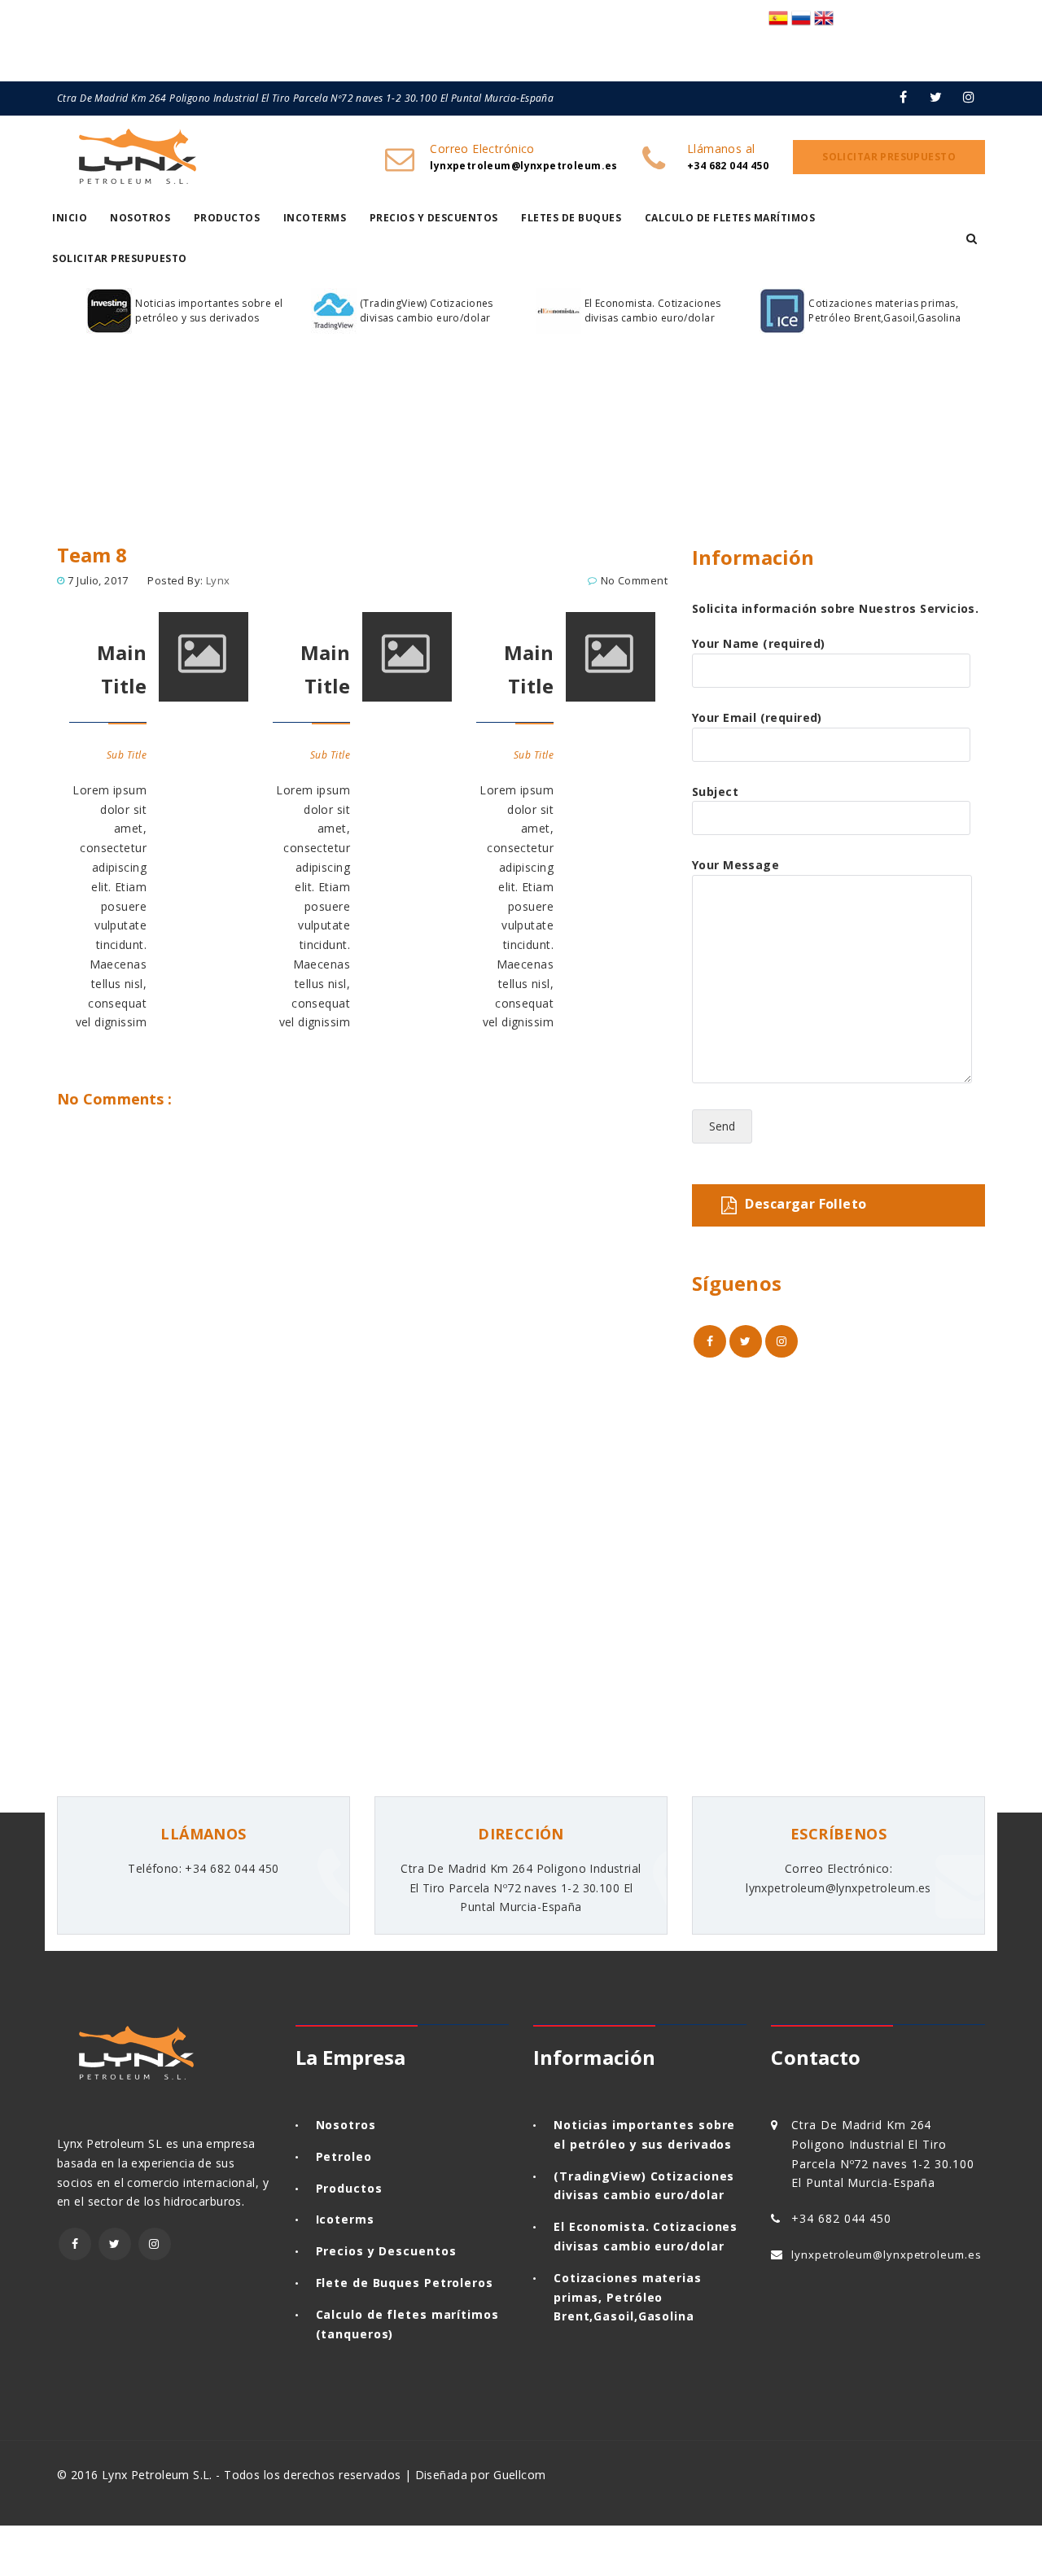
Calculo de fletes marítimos (730, 218)
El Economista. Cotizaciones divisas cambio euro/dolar (653, 311)
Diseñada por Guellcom (481, 2475)
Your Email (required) (757, 717)
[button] (972, 238)
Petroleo (344, 2156)
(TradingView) (600, 2176)
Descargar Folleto (806, 1204)
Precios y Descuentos (434, 218)
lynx (218, 580)
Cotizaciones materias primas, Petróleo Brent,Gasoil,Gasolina (885, 311)
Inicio (70, 218)
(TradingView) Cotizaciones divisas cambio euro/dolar (427, 311)
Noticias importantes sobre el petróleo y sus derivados (209, 311)
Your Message (736, 865)
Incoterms (315, 218)
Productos (227, 218)
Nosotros (140, 218)
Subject (715, 792)
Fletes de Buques (571, 218)
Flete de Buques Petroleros (405, 2283)
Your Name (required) (758, 643)
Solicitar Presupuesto (120, 258)
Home (80, 483)
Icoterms (345, 2219)
